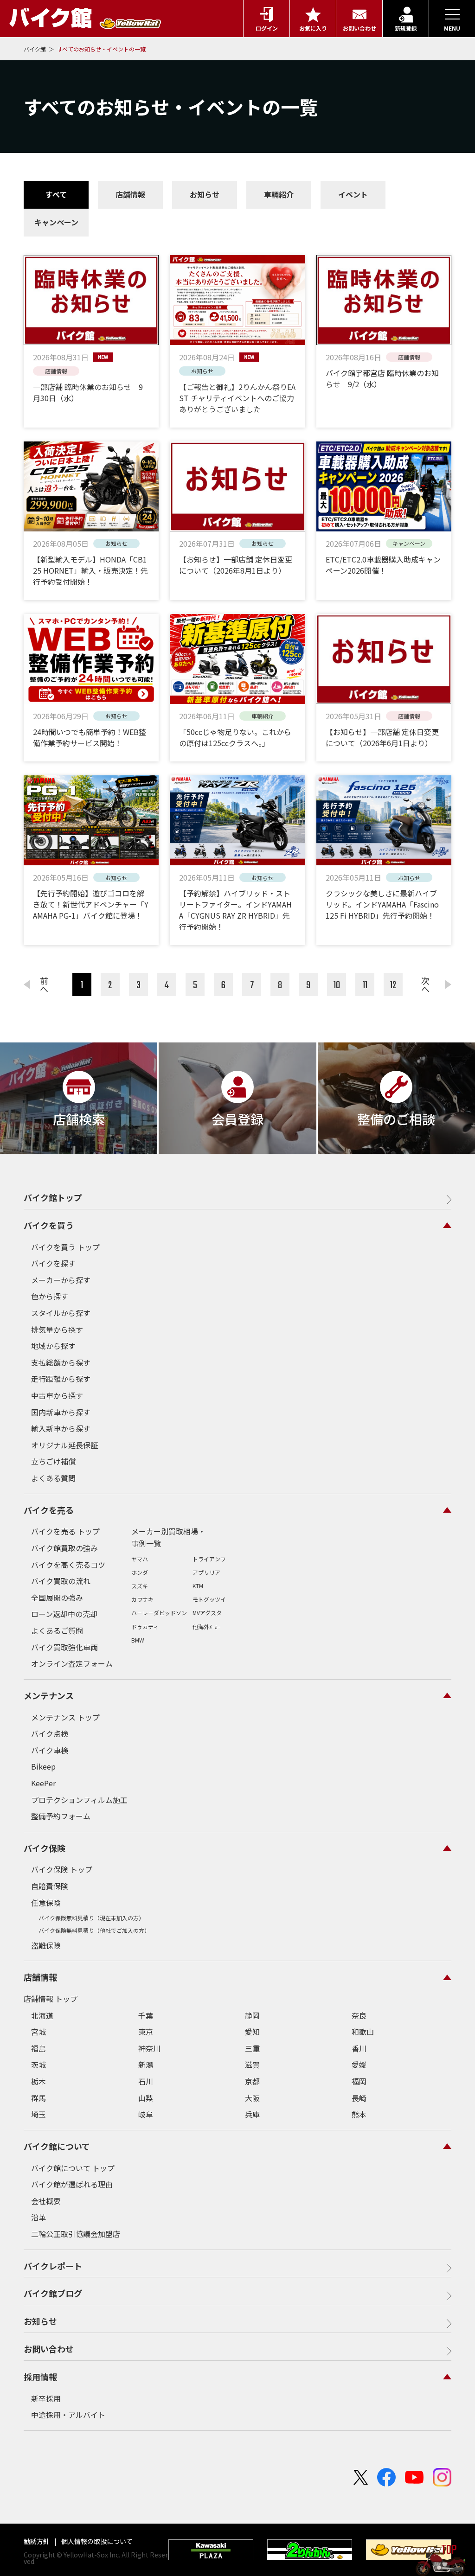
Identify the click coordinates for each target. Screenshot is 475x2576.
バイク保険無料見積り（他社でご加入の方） (94, 1930)
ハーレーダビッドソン (159, 1613)
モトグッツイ (209, 1599)
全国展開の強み (57, 1598)
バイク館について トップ (73, 2168)
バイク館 (35, 49)
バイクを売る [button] (49, 1510)
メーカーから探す (61, 1280)
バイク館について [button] (57, 2146)
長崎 (359, 2098)
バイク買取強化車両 (64, 1647)
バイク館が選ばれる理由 (72, 2184)
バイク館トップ (53, 1197)
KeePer (43, 1783)
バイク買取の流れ (61, 1581)
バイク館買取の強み (64, 1548)
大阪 (252, 2098)
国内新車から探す (61, 1412)
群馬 (39, 2098)
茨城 (39, 2065)
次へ (425, 984)
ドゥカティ (145, 1627)
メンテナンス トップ (65, 1717)
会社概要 (46, 2201)
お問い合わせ (49, 2349)
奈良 (359, 2015)
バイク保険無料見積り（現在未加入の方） (91, 1918)
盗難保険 (46, 1945)
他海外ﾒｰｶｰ (206, 1627)
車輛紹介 (279, 194)
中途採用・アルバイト (68, 2415)
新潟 (146, 2065)
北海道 (42, 2015)
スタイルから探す (61, 1313)
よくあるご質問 (57, 1630)
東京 (146, 2032)
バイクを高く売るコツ (68, 1565)
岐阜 (146, 2114)
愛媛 (359, 2065)
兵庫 (252, 2114)
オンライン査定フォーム (72, 1663)
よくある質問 (53, 1478)
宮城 (39, 2032)
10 (337, 985)
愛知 (252, 2032)
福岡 (359, 2081)
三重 (252, 2048)
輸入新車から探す (61, 1428)
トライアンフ (209, 1559)
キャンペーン (56, 222)
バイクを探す (53, 1263)
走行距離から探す (61, 1379)
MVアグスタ (207, 1613)
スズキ (140, 1586)
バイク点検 (50, 1733)
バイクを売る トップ (65, 1531)
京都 (252, 2081)
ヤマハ (140, 1559)
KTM (198, 1586)
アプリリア (206, 1572)
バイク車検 (50, 1750)
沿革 (39, 2217)
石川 (146, 2081)
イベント (353, 194)
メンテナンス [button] (49, 1695)
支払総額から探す (61, 1362)
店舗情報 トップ (51, 1999)
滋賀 (252, 2065)
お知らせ (205, 194)
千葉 (146, 2015)
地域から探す (53, 1346)
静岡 (252, 2015)
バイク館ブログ (53, 2293)
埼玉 (39, 2114)
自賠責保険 (50, 1886)
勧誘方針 (37, 2541)
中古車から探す (57, 1395)
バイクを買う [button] (49, 1225)
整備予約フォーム (61, 1816)
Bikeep (43, 1766)
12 (393, 985)
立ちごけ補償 (53, 1461)
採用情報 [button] (40, 2377)
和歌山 (363, 2032)
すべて (56, 194)
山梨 (146, 2098)
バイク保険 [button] (45, 1848)
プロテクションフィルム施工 (79, 1800)
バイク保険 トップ (62, 1869)
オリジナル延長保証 (64, 1445)
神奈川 (149, 2048)
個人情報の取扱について (96, 2541)
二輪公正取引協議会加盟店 (76, 2234)
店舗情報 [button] (40, 1977)
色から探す (50, 1296)
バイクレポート (53, 2266)
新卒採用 (46, 2398)
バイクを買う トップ (65, 1247)
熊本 (359, 2114)
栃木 (39, 2081)
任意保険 (46, 1903)
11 (365, 985)
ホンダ (140, 1572)
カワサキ (142, 1599)
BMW (138, 1640)
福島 (39, 2048)
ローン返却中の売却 (64, 1614)
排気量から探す (57, 1330)
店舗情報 (130, 194)
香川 (359, 2048)
